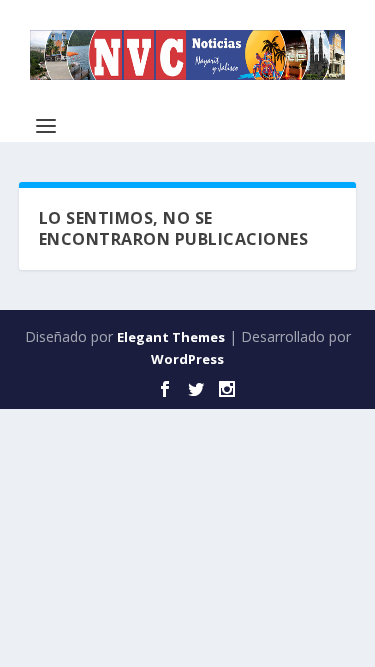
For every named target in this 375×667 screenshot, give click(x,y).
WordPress (187, 359)
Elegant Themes (171, 337)
